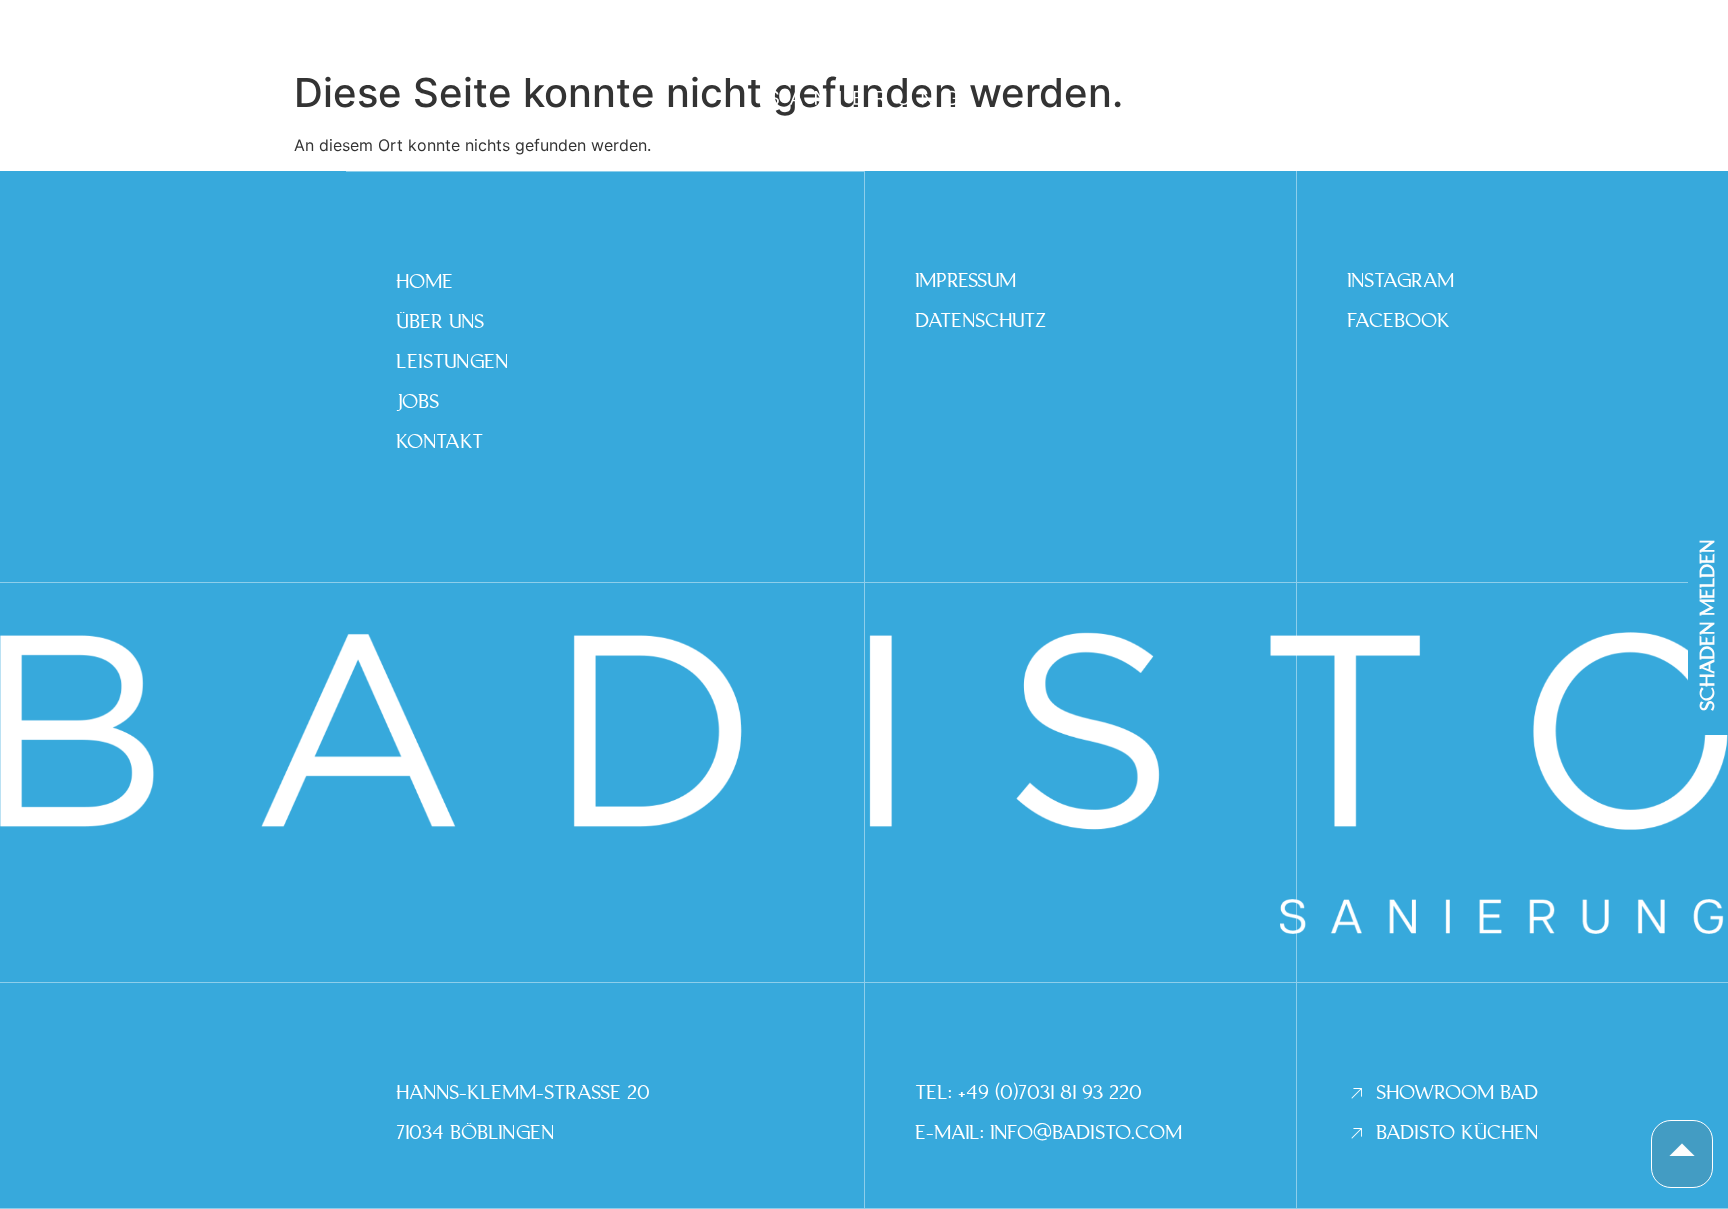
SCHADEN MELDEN (1708, 624)
